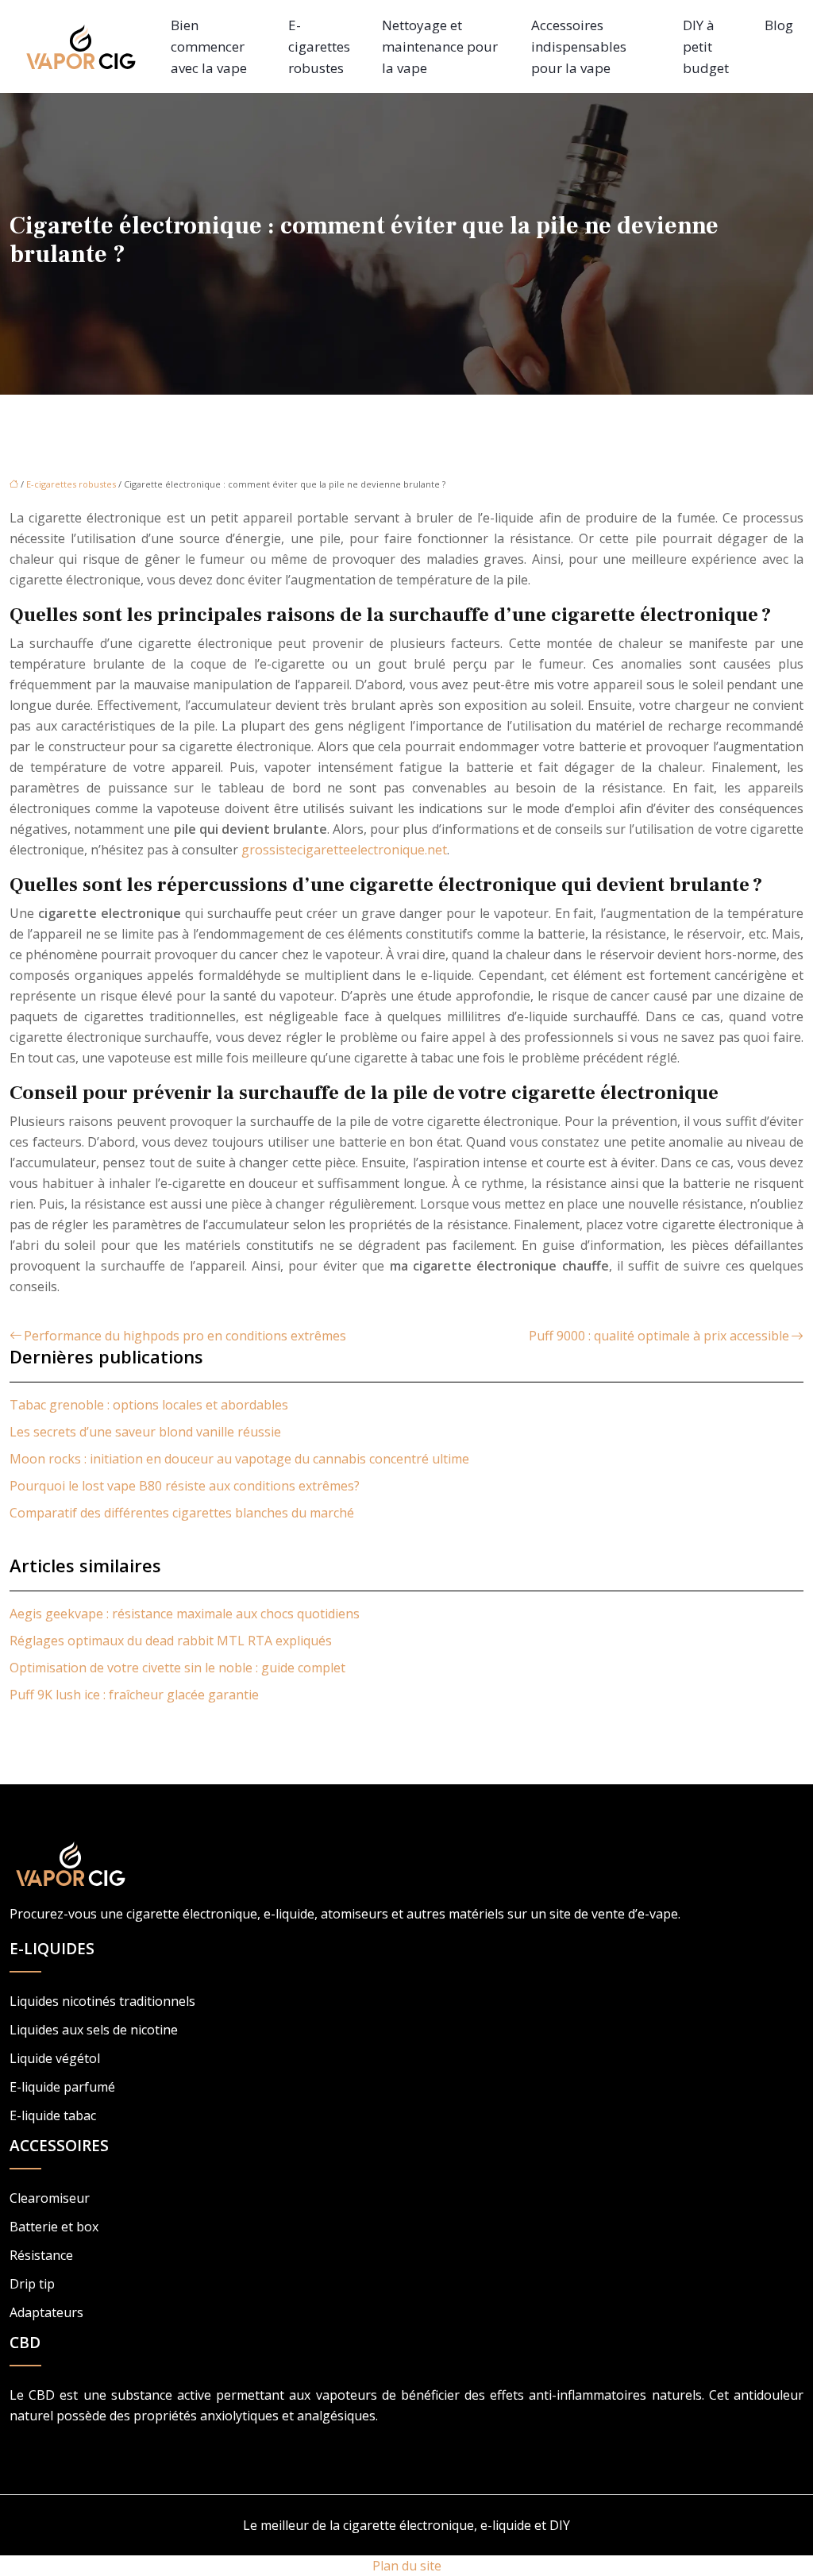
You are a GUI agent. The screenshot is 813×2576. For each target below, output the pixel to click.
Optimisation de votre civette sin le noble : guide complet (177, 1668)
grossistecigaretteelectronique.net (344, 850)
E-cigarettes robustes (319, 46)
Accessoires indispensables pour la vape (579, 46)
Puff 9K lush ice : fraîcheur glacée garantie (134, 1695)
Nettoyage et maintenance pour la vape (440, 46)
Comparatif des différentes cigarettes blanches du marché (182, 1513)
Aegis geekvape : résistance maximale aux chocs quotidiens (185, 1614)
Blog (779, 25)
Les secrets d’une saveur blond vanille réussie (145, 1432)
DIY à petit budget (706, 46)
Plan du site (407, 2566)
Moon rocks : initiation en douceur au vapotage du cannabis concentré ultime (239, 1459)
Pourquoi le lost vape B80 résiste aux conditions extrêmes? (185, 1486)
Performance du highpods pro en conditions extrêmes (185, 1336)
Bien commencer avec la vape (209, 46)
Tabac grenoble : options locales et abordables (149, 1405)
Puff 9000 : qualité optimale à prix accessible (659, 1336)
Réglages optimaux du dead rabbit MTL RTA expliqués (171, 1641)
